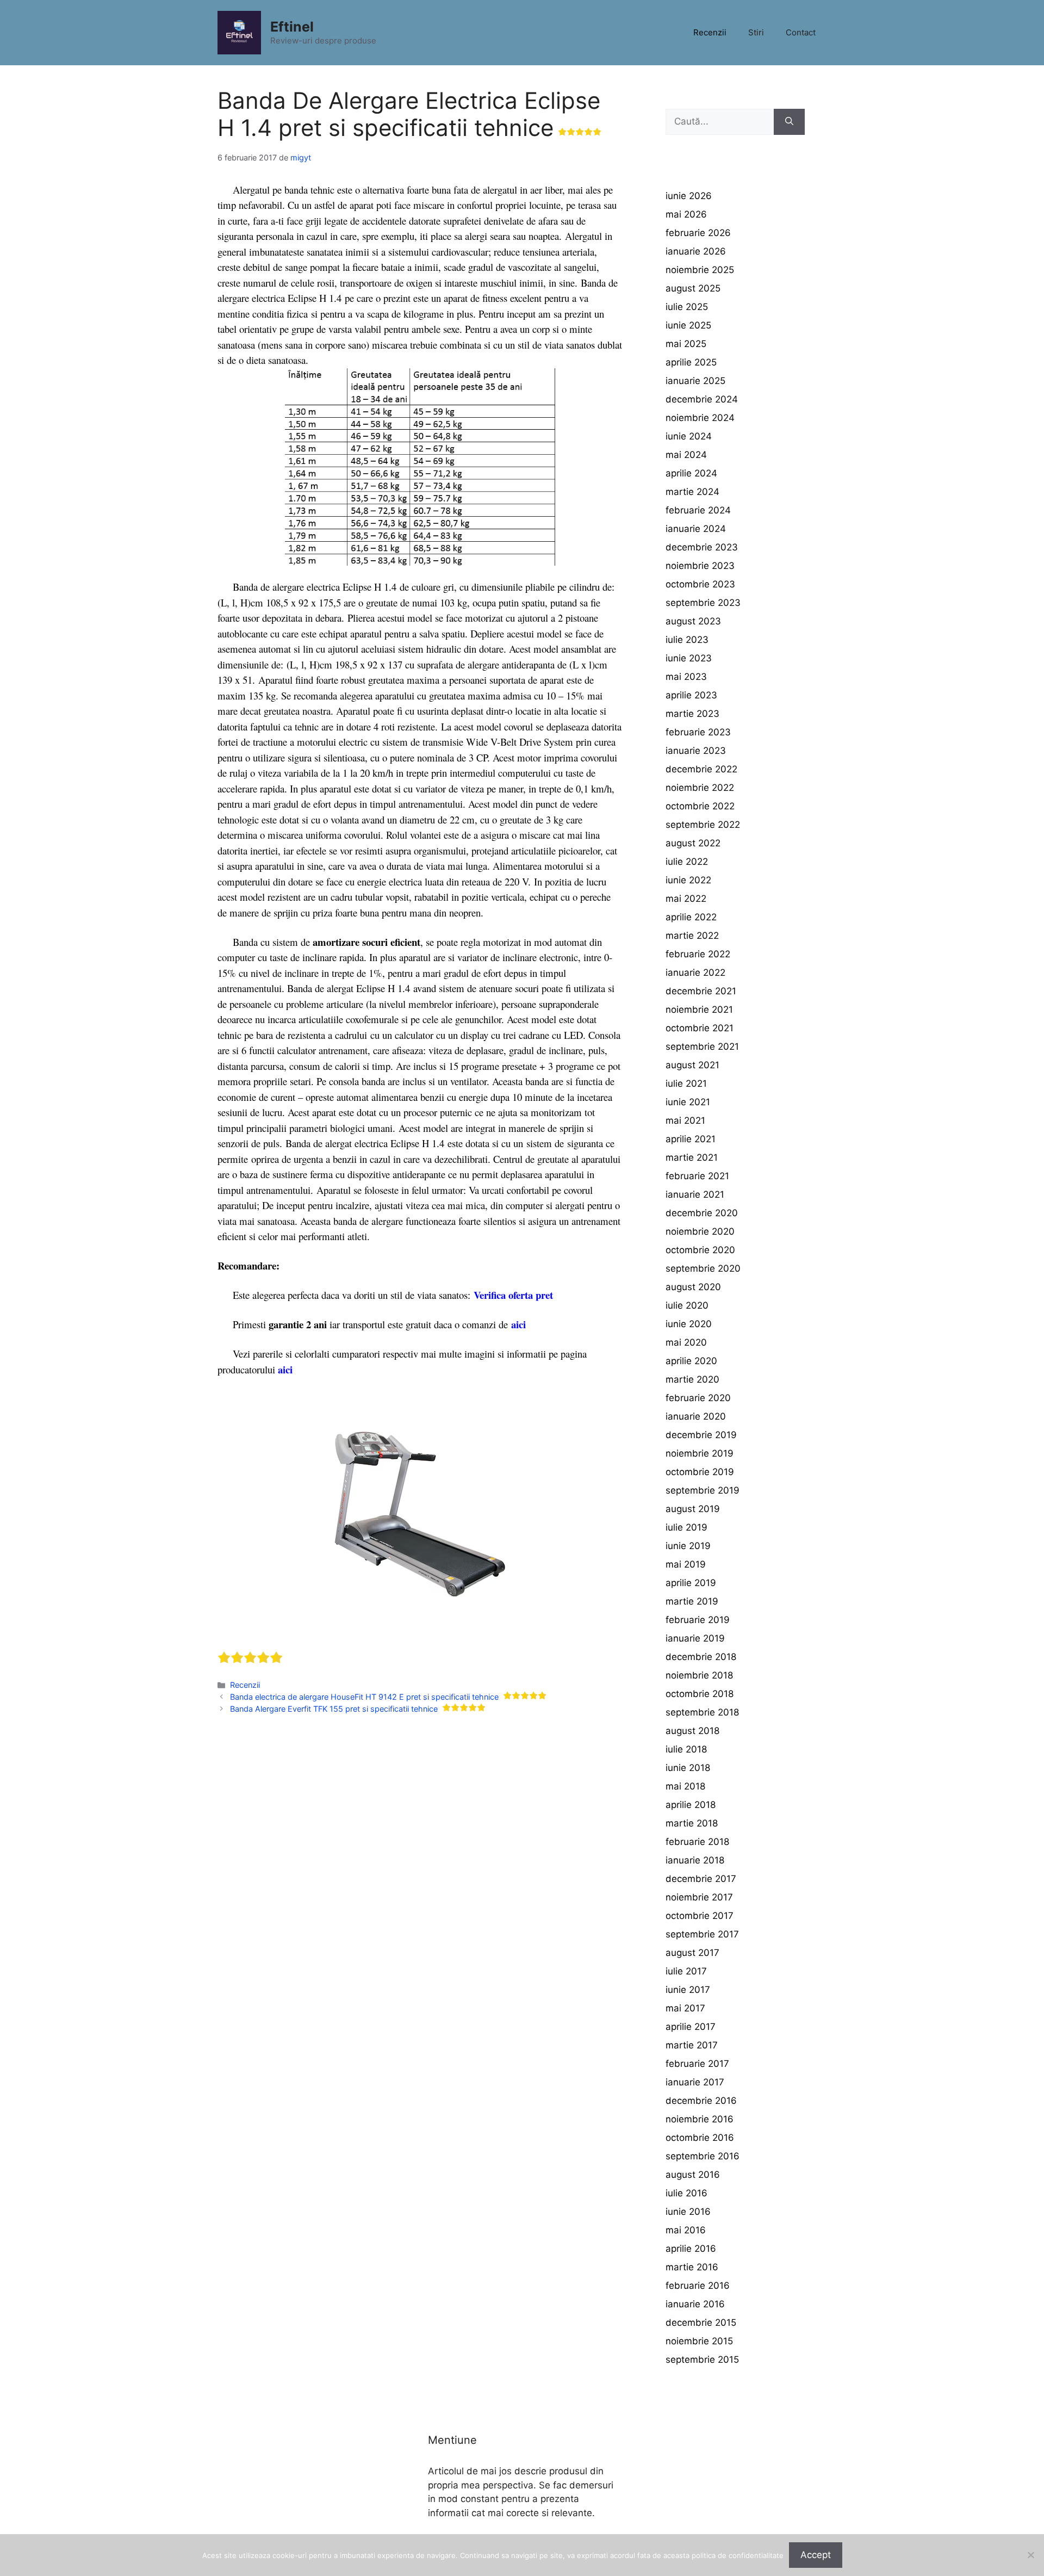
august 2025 (693, 288)
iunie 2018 (688, 1768)
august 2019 (693, 1509)
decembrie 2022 (701, 769)
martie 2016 (692, 2267)
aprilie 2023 (691, 695)
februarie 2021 (697, 1176)
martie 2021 (692, 1157)
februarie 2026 (698, 233)
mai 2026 (686, 214)
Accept (816, 2555)
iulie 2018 (686, 1749)
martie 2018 (692, 1823)
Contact (801, 32)
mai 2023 (686, 677)
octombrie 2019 (700, 1472)
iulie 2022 (687, 862)
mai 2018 (685, 1786)
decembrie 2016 (701, 2101)
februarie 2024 (698, 510)
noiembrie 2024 (700, 418)
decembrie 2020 (702, 1213)
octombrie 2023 (700, 584)
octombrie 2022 (700, 806)
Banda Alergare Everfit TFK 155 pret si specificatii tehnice (334, 1709)
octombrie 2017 (700, 1916)
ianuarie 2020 (696, 1416)
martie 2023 (692, 714)
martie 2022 (692, 936)
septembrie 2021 (702, 1046)
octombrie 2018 (700, 1694)
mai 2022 (686, 899)
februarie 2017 (697, 2064)
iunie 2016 (688, 2212)
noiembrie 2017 (699, 1897)
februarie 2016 (698, 2286)
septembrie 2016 (703, 2156)
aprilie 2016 (691, 2249)
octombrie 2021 (700, 1028)
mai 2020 (686, 1342)
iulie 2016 (686, 2193)
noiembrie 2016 (700, 2119)
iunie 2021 (688, 1102)
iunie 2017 (688, 1990)
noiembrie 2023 (700, 566)
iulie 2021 (686, 1083)
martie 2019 (692, 1601)
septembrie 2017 (702, 1934)
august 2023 (693, 621)
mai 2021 (685, 1120)
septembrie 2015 (702, 2360)
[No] (1030, 2555)
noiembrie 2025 (700, 270)
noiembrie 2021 (699, 1010)
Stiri (756, 32)
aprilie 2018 (691, 1805)
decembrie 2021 (701, 991)
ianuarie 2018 (695, 1860)
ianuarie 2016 (695, 2304)
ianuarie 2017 (695, 2082)
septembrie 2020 (703, 1268)
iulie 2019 (686, 1527)
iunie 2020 (689, 1324)
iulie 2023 (687, 640)
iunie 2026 (689, 196)
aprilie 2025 (691, 362)
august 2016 (693, 2175)
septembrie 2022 (703, 825)
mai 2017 (685, 2008)
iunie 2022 (688, 880)
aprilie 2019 (691, 1583)
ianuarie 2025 (695, 381)
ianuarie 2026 (696, 251)
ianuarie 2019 (695, 1638)
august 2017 (692, 1953)
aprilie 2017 (691, 2027)
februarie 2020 (698, 1398)
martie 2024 (692, 492)
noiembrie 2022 (700, 788)
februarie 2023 (698, 732)
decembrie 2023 (702, 547)
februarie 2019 (698, 1620)
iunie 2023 (689, 658)
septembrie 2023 (703, 603)
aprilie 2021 (691, 1139)
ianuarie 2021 (695, 1194)
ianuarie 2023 (696, 751)
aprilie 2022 (691, 917)
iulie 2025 (687, 307)
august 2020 (693, 1287)
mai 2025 (686, 344)
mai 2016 (686, 2230)
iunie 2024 (689, 436)
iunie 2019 (688, 1546)
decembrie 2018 (701, 1657)
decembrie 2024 (702, 399)
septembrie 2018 (702, 1712)
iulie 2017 (686, 1971)
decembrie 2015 (701, 2323)
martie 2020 (692, 1379)
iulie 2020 (687, 1305)
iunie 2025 (688, 325)
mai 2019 (686, 1564)
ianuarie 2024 (696, 529)
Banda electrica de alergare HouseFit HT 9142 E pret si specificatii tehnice (364, 1697)
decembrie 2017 (701, 1879)
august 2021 (692, 1065)
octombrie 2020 (700, 1250)
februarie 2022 (698, 954)
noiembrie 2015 (699, 2341)
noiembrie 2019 (700, 1453)
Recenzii (710, 32)
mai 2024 (686, 455)
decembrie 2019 (701, 1435)
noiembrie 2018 (699, 1675)
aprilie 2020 (691, 1361)
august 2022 (693, 843)
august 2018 (692, 1731)
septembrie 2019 (703, 1490)
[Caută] (789, 122)
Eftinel (292, 27)
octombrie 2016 (700, 2138)
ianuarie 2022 (695, 973)
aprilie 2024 (691, 473)
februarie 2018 (697, 1842)
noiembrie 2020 (700, 1231)
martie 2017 (692, 2045)
